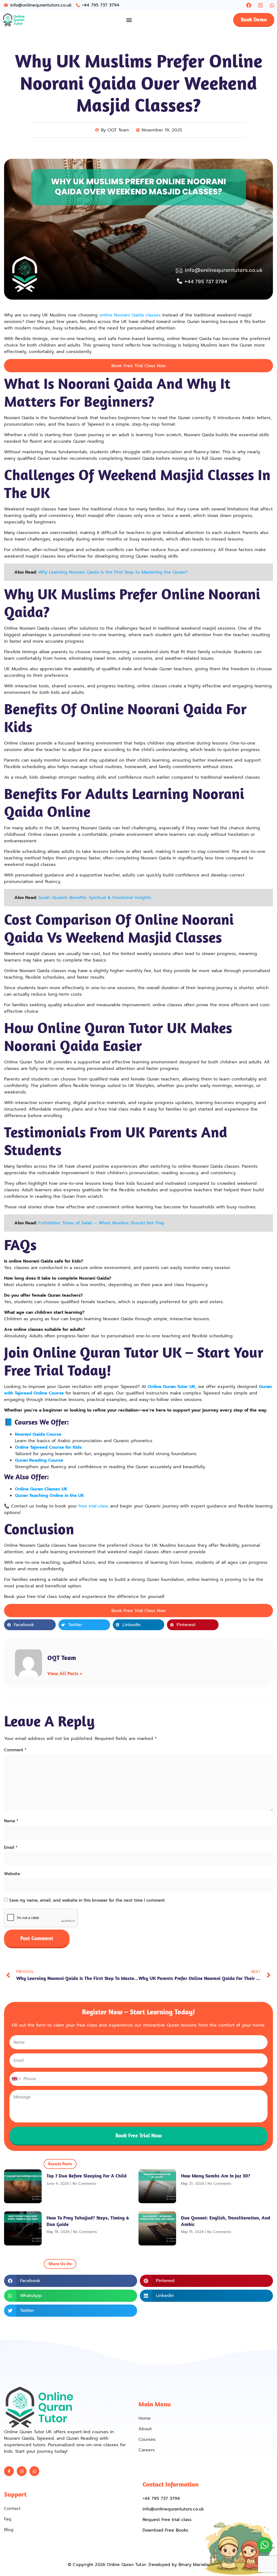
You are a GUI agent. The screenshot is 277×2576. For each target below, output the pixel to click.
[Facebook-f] (9, 2471)
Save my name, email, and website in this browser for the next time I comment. (87, 1900)
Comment (15, 1750)
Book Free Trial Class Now (139, 366)
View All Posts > (65, 1673)
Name (11, 1821)
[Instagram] (260, 5)
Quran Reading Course (39, 1460)
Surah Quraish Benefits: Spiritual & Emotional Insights (95, 898)
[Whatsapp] (272, 5)
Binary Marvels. (194, 2565)
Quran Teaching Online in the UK (50, 1496)
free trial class (93, 1506)
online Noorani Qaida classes (130, 315)
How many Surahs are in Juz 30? (216, 2176)
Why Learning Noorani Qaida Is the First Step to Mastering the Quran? (113, 572)
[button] (129, 20)
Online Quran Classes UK (41, 1489)
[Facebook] (249, 5)
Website (12, 1874)
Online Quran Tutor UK (172, 1387)
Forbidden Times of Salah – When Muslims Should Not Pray (101, 1223)
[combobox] (16, 2079)
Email (11, 1847)
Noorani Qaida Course (38, 1434)
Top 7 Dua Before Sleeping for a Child (87, 2176)
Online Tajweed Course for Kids (48, 1447)
